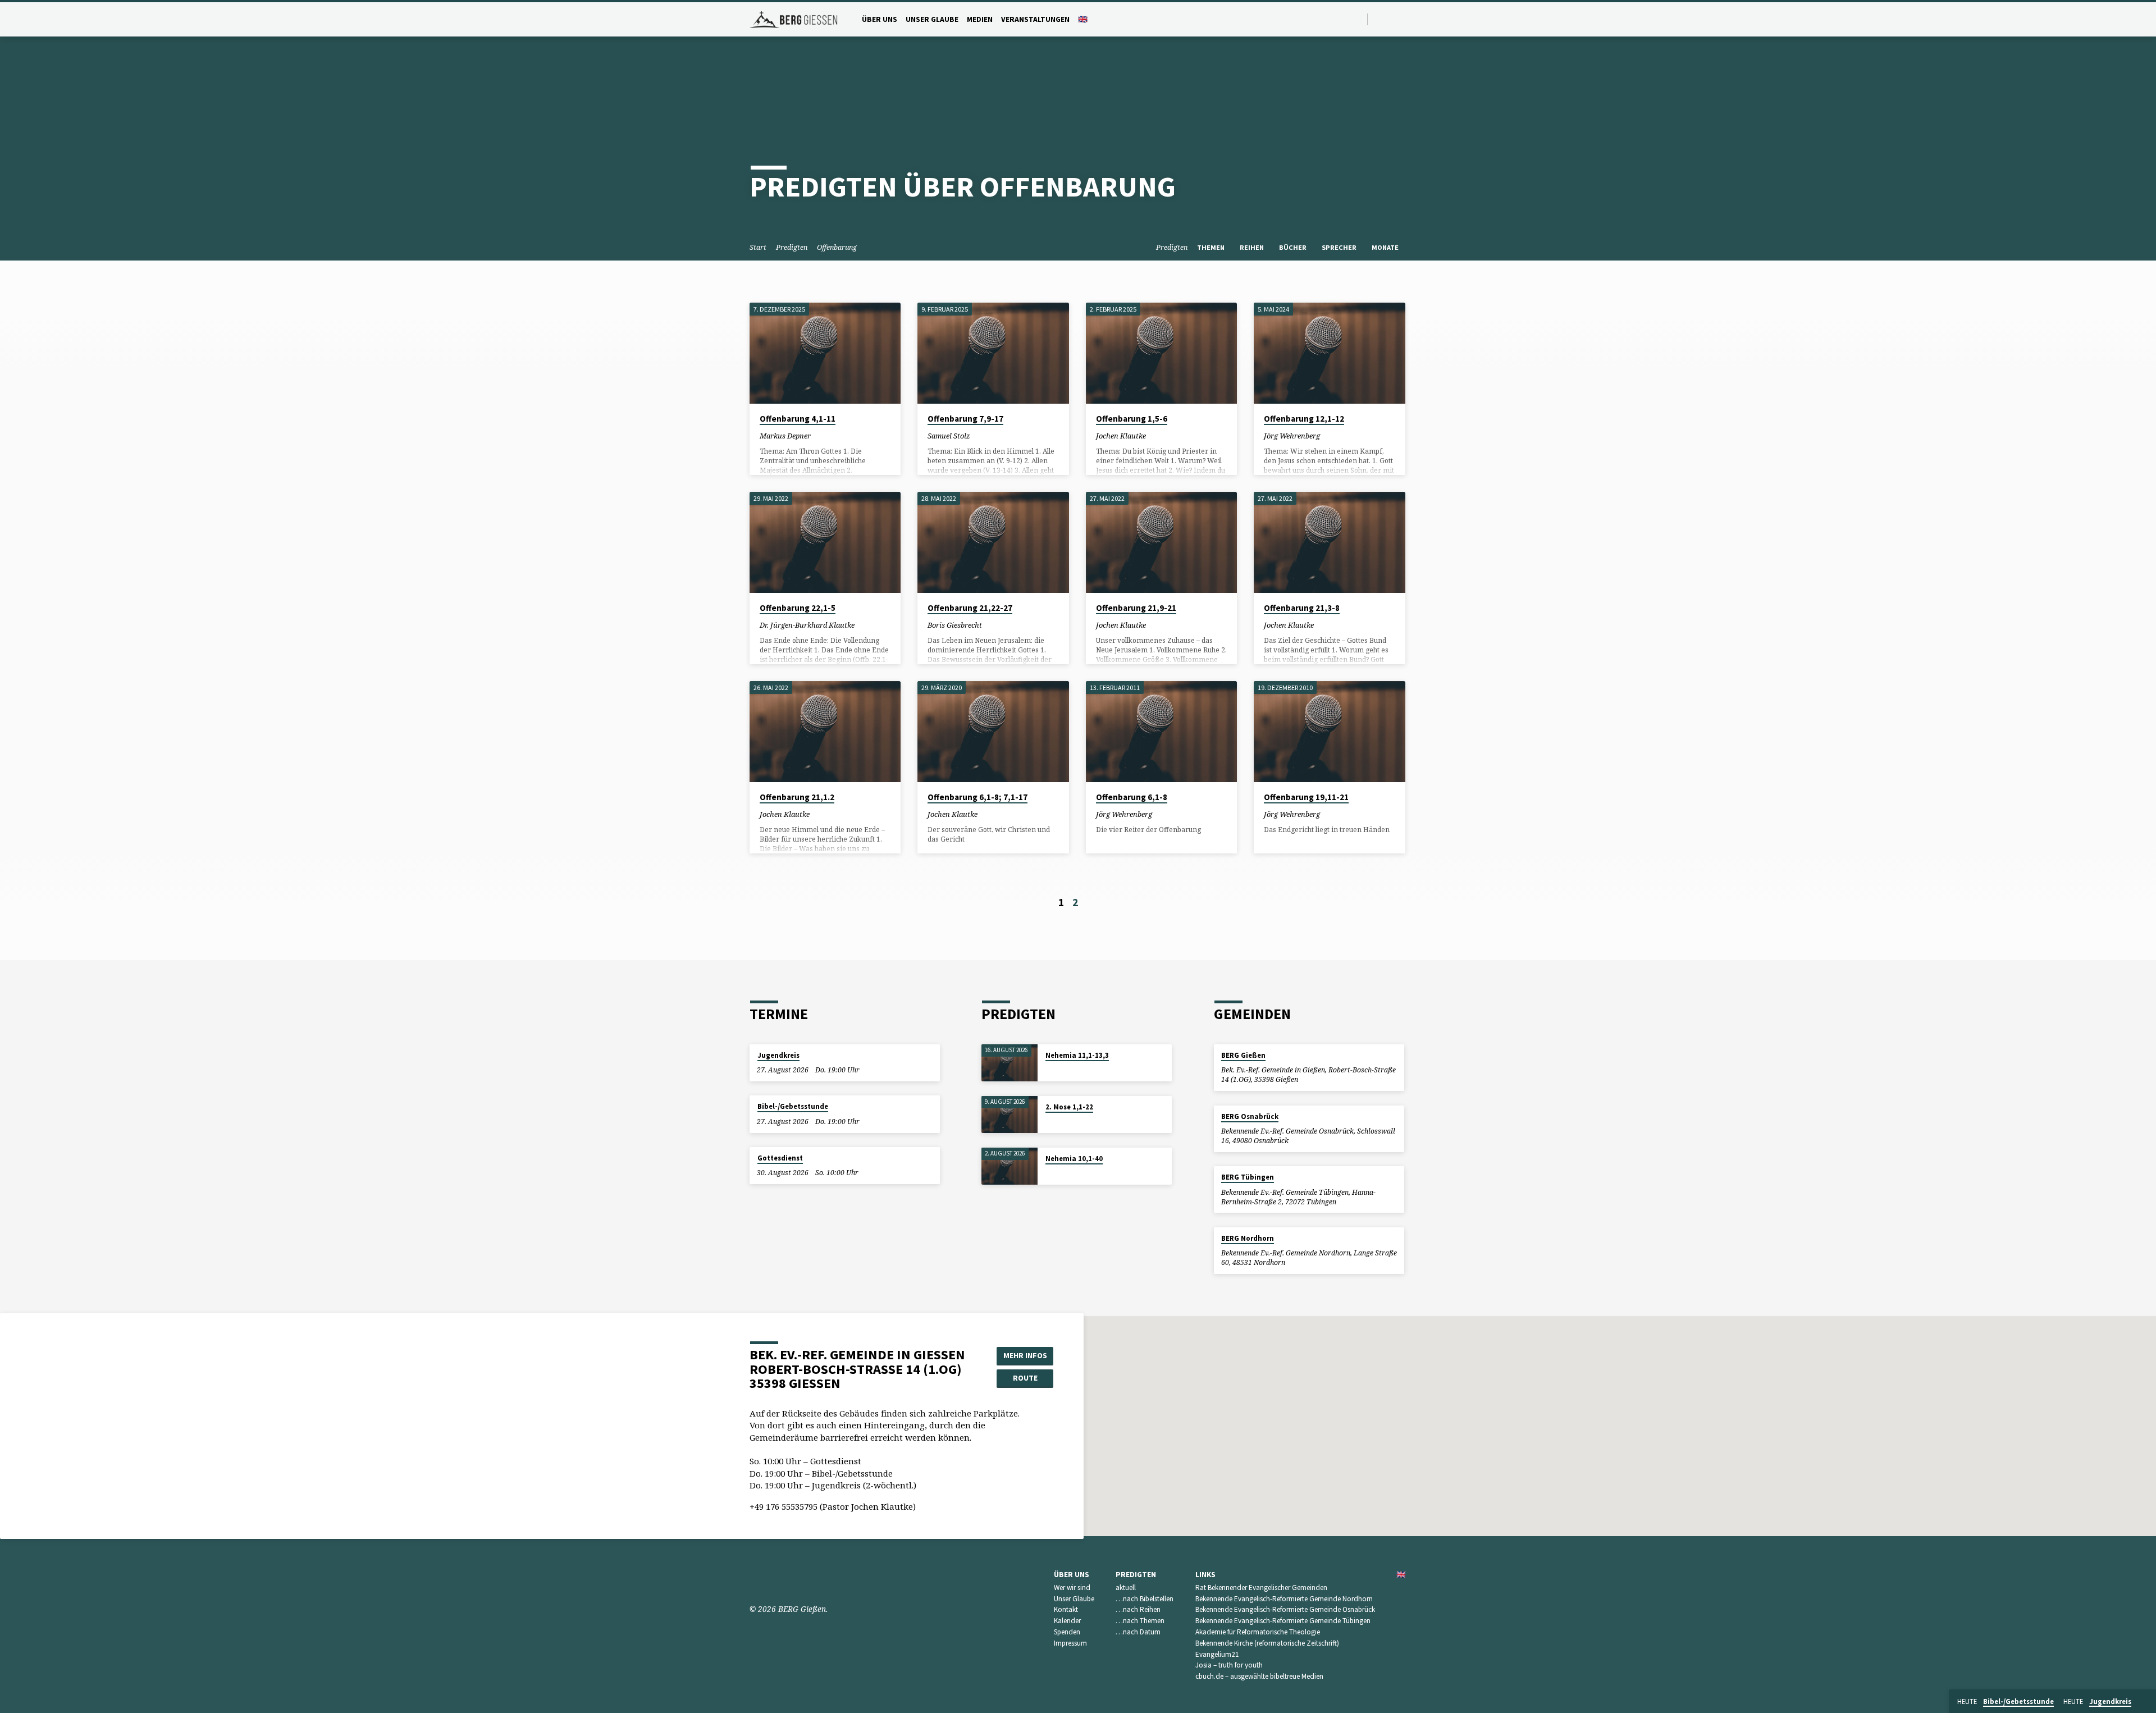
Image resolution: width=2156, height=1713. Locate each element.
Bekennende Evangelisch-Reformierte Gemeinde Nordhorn (1284, 1599)
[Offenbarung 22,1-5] (825, 542)
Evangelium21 (1217, 1654)
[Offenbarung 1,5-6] (1161, 353)
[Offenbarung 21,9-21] (1161, 542)
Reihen (1253, 247)
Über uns (880, 19)
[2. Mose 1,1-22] (1010, 1115)
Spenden (1067, 1632)
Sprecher (1340, 247)
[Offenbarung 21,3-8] (1329, 542)
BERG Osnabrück (1250, 1116)
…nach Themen (1140, 1621)
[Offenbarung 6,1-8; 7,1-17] (993, 732)
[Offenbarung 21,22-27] (993, 542)
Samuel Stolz (949, 436)
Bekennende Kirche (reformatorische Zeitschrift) (1267, 1643)
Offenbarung (837, 247)
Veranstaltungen (1035, 19)
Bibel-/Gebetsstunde (793, 1106)
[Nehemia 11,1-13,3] (1010, 1063)
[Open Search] (1358, 19)
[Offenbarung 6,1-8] (1161, 732)
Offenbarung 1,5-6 (1132, 419)
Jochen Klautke (1121, 436)
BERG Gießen (1243, 1055)
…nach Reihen (1138, 1609)
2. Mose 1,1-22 (1069, 1107)
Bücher (1294, 247)
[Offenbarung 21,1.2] (825, 732)
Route (1025, 1378)
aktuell (1126, 1588)
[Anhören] (829, 435)
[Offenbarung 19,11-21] (1329, 732)
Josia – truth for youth (1229, 1665)
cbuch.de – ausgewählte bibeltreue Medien (1259, 1676)
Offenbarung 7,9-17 (965, 419)
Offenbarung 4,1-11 (798, 419)
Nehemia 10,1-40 (1074, 1159)
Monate (1386, 247)
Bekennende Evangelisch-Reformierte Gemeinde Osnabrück (1285, 1609)
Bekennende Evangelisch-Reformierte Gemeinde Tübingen (1283, 1621)
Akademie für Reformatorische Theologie (1258, 1632)
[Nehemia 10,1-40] (1010, 1166)
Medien (980, 19)
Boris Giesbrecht (955, 625)
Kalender (1067, 1621)
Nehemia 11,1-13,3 (1077, 1055)
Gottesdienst (780, 1158)
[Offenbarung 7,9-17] (993, 353)
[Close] (2145, 1702)
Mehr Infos (1025, 1355)
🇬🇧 (1083, 19)
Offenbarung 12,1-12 (1304, 419)
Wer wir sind (1072, 1588)
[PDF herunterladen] (880, 625)
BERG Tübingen (1248, 1177)
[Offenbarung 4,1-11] (825, 353)
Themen (1212, 247)
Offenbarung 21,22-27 (970, 608)
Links (1205, 1575)
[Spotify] (1392, 19)
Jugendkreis (778, 1055)
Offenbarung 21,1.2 (797, 797)
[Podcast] (1404, 19)
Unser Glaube (932, 19)
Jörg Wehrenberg (1292, 436)
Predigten (792, 247)
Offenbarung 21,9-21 (1136, 608)
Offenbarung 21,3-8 (1302, 608)
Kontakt (1066, 1609)
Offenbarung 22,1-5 (798, 608)
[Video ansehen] (821, 435)
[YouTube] (1379, 19)
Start (758, 247)
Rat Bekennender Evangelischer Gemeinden (1261, 1588)
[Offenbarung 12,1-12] (1329, 353)
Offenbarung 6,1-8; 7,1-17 (977, 797)
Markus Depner (785, 436)
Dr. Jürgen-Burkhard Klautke (807, 625)
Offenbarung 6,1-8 (1132, 797)
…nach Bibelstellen (1145, 1599)
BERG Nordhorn (1248, 1238)
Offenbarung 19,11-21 (1306, 797)
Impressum (1070, 1643)
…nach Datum (1138, 1632)
